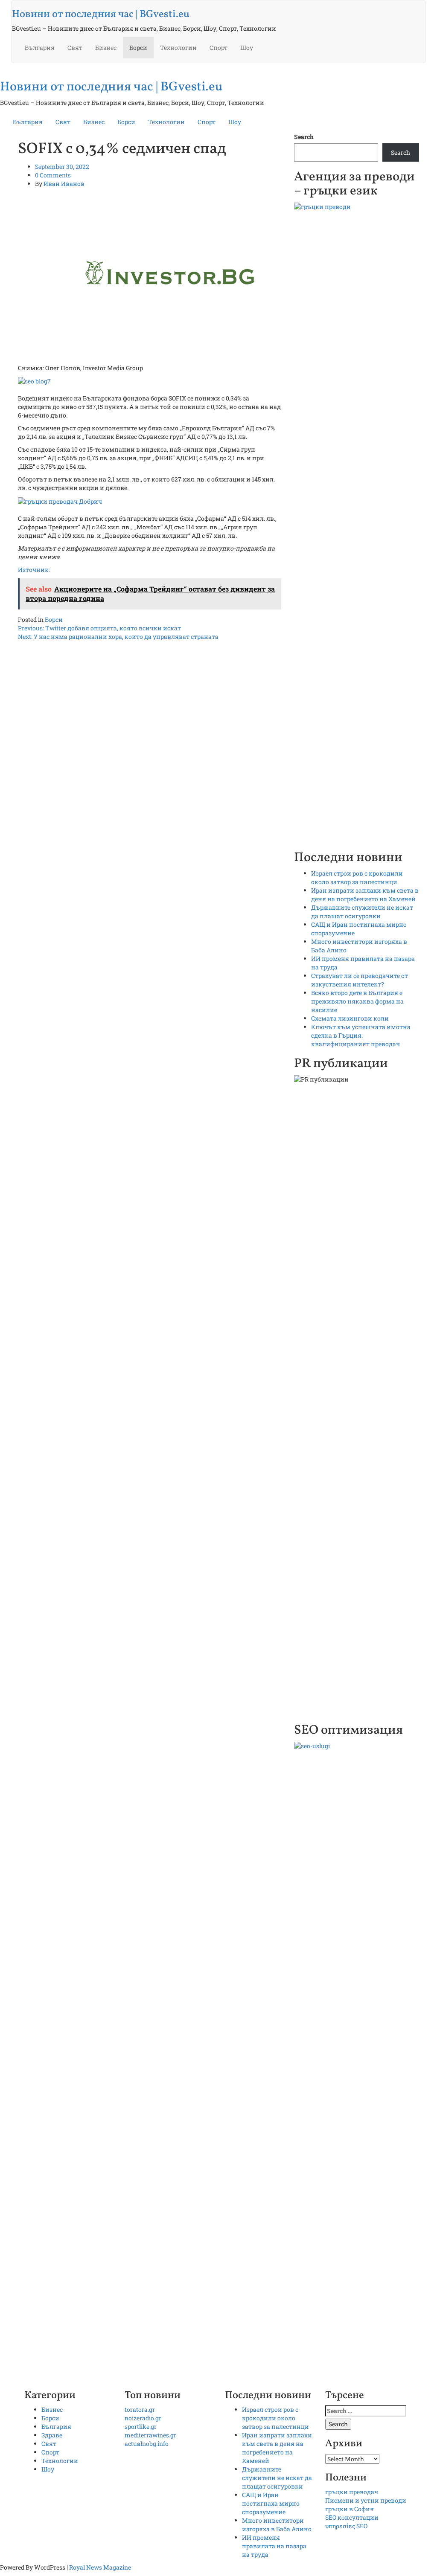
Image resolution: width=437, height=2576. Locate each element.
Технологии (178, 48)
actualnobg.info (147, 2444)
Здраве (52, 2435)
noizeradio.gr (143, 2418)
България (40, 48)
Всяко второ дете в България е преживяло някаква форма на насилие (357, 1001)
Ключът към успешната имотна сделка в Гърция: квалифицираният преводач (361, 1035)
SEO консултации (352, 2517)
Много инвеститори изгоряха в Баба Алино (277, 2525)
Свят (75, 48)
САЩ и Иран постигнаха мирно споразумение (271, 2503)
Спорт (218, 48)
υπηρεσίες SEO (346, 2526)
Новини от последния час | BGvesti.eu (101, 15)
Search (304, 137)
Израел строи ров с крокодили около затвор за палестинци (357, 878)
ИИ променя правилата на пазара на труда (274, 2546)
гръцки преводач (352, 2492)
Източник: (34, 570)
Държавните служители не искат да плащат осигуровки (362, 912)
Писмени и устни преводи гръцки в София (366, 2505)
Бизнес (106, 48)
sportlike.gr (141, 2427)
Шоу (247, 48)
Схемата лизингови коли (350, 1018)
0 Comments (53, 175)
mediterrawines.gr (150, 2435)
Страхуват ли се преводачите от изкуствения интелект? (360, 980)
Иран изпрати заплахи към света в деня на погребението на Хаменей (365, 895)
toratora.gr (140, 2409)
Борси (138, 48)
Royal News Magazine (100, 2567)
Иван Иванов (64, 184)
